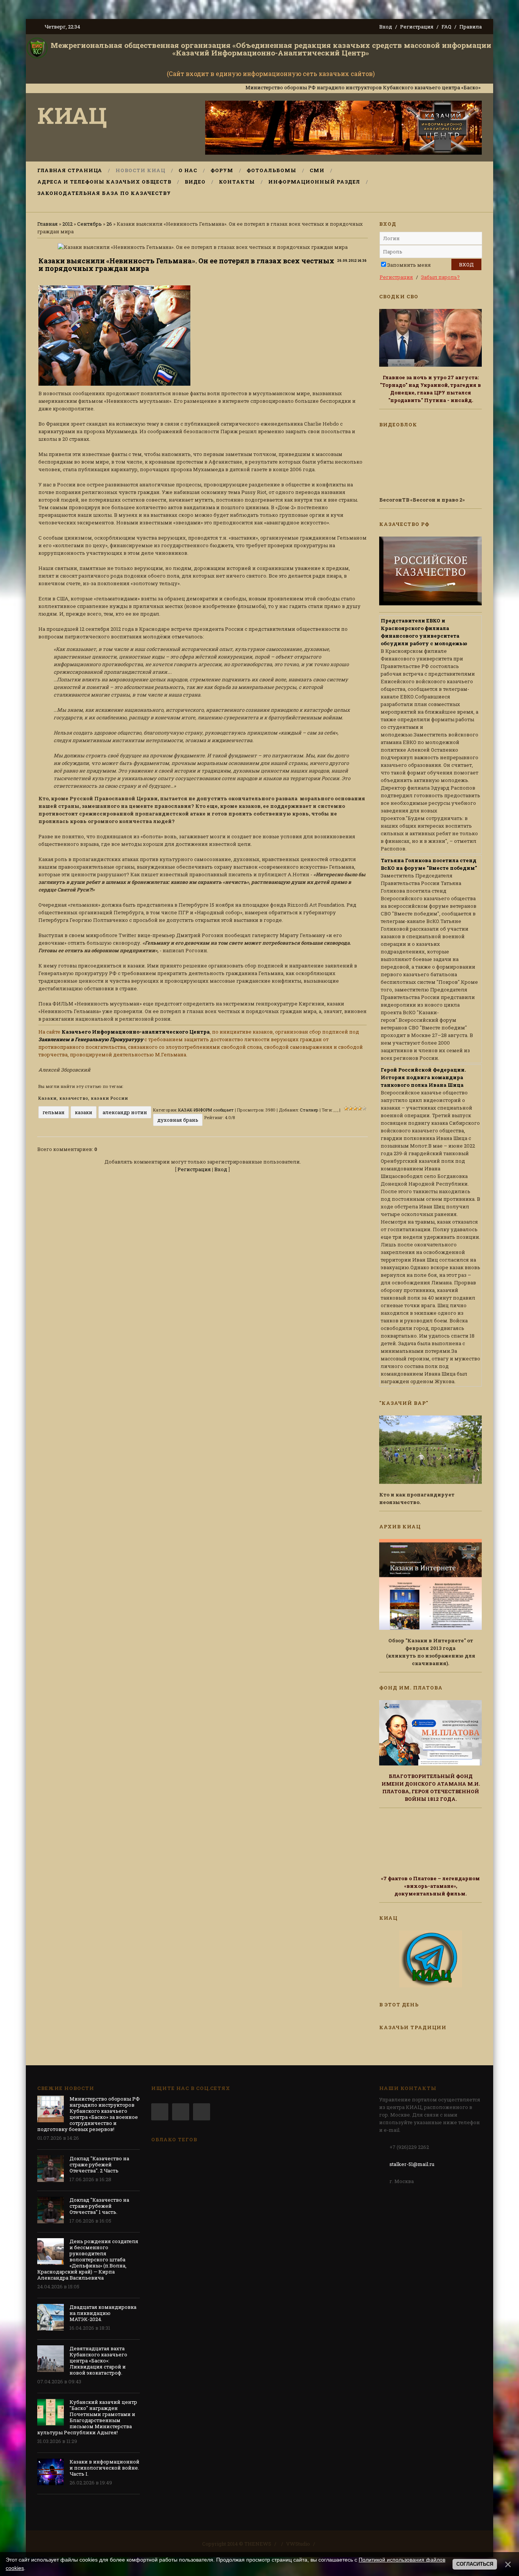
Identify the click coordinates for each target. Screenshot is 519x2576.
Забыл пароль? (440, 277)
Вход (386, 27)
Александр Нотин (125, 1112)
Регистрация (417, 27)
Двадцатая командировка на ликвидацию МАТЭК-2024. (103, 2313)
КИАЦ (72, 115)
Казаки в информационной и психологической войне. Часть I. (104, 2468)
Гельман (54, 1112)
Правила (471, 27)
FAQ (446, 27)
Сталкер (309, 1110)
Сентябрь (89, 224)
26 (109, 224)
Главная (47, 224)
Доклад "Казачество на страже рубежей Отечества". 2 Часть (99, 2164)
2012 (67, 224)
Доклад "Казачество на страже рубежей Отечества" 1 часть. (99, 2206)
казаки (84, 1112)
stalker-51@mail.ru (412, 2164)
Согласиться (475, 2564)
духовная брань (178, 1120)
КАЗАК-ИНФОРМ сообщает (206, 1110)
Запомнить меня (409, 265)
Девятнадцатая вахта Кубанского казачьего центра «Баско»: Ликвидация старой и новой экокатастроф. (98, 2361)
